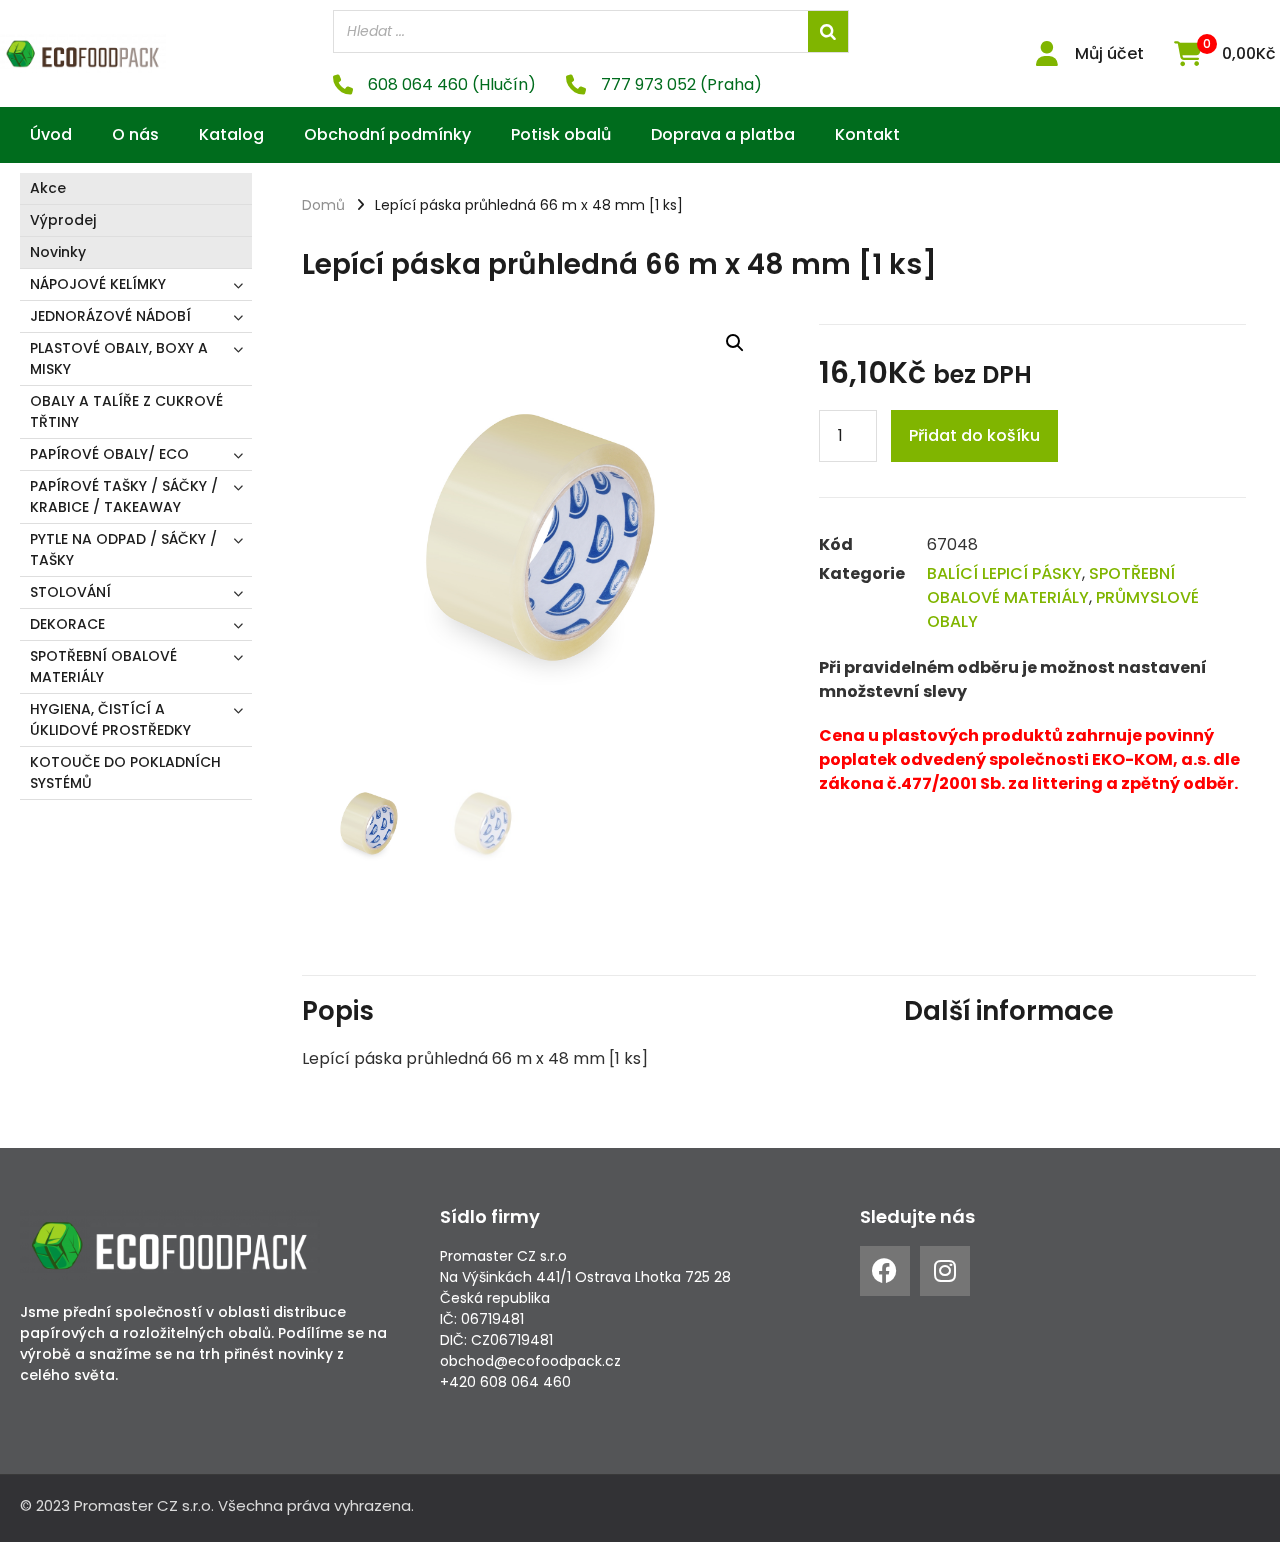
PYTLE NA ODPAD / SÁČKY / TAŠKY (123, 549)
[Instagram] (945, 1271)
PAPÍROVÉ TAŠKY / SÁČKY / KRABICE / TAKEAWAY (124, 496)
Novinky (58, 252)
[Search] (828, 31)
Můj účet (1109, 53)
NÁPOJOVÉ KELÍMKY (98, 284)
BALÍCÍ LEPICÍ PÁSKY (1004, 573)
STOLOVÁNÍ (70, 592)
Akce (48, 188)
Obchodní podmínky (387, 134)
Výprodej (63, 220)
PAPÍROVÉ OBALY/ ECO (109, 454)
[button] (735, 343)
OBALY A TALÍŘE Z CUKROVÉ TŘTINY (126, 411)
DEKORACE (67, 624)
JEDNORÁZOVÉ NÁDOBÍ (110, 316)
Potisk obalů (561, 134)
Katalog (231, 134)
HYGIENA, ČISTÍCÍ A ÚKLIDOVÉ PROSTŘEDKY (110, 719)
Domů (323, 205)
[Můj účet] (1047, 53)
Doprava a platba (723, 134)
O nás (135, 134)
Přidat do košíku (974, 435)
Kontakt (867, 134)
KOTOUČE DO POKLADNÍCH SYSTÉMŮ (125, 772)
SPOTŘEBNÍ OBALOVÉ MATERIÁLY (103, 666)
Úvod (51, 134)
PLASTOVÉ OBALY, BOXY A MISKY (119, 358)
